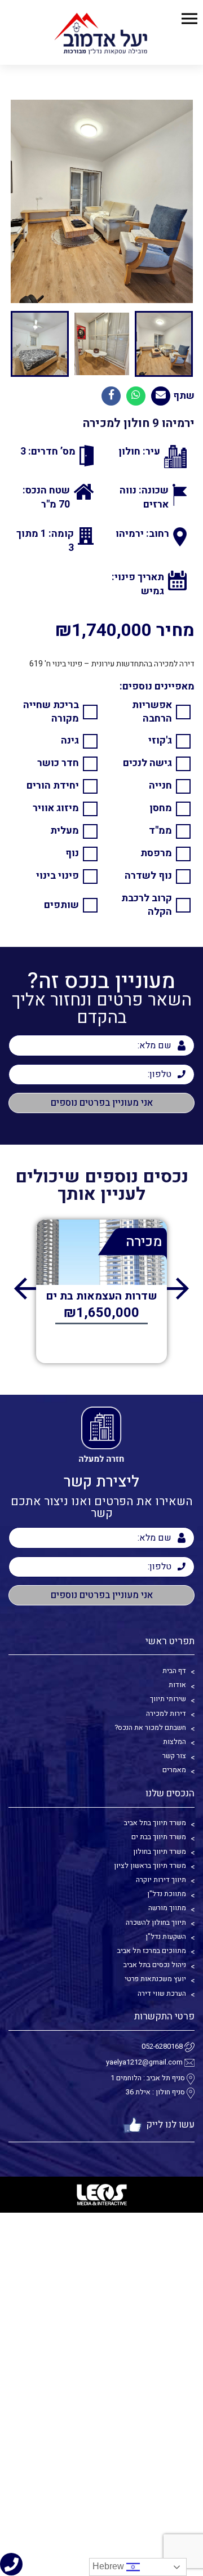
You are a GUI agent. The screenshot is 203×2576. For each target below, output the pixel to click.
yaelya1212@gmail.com (144, 2063)
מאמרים (174, 1770)
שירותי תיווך (168, 1699)
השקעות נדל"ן (166, 1937)
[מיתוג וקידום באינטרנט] (101, 2195)
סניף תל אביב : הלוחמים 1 (148, 2078)
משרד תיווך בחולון (160, 1852)
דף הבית (174, 1671)
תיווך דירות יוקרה (161, 1880)
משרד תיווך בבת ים (159, 1837)
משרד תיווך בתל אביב (155, 1823)
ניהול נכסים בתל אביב (155, 1965)
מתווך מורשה (167, 1908)
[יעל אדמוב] (101, 32)
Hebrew (109, 2566)
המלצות (175, 1742)
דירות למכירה (166, 1714)
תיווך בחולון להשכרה (156, 1923)
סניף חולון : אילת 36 (155, 2092)
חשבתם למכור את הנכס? (150, 1728)
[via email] (161, 396)
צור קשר (174, 1756)
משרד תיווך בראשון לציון (150, 1866)
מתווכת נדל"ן (167, 1894)
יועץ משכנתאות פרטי (155, 1979)
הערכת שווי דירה (162, 1994)
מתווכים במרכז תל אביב (152, 1951)
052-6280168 (162, 2047)
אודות (177, 1685)
